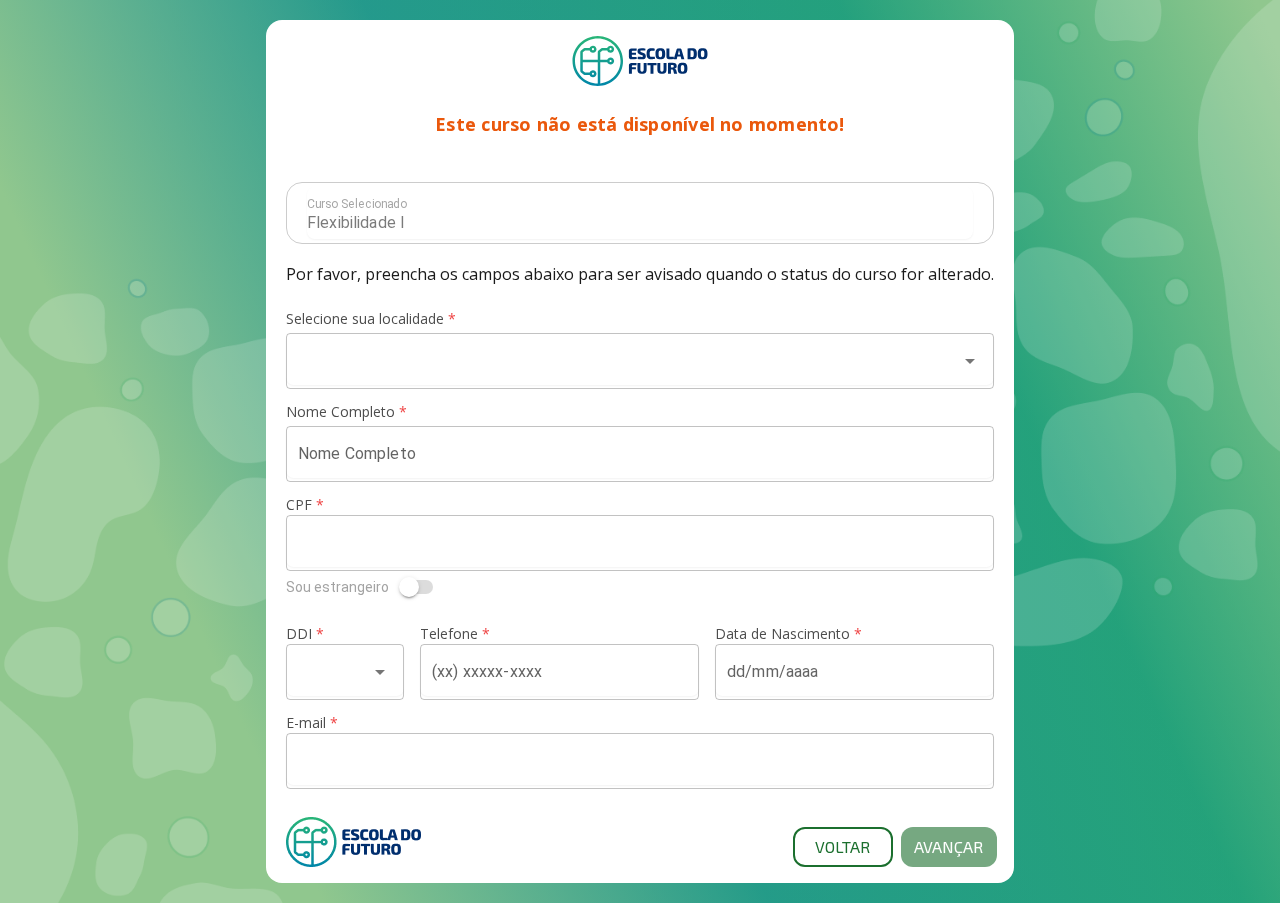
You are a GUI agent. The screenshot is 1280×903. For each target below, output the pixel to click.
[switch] (640, 587)
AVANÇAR (948, 846)
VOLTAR (842, 846)
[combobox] (622, 361)
